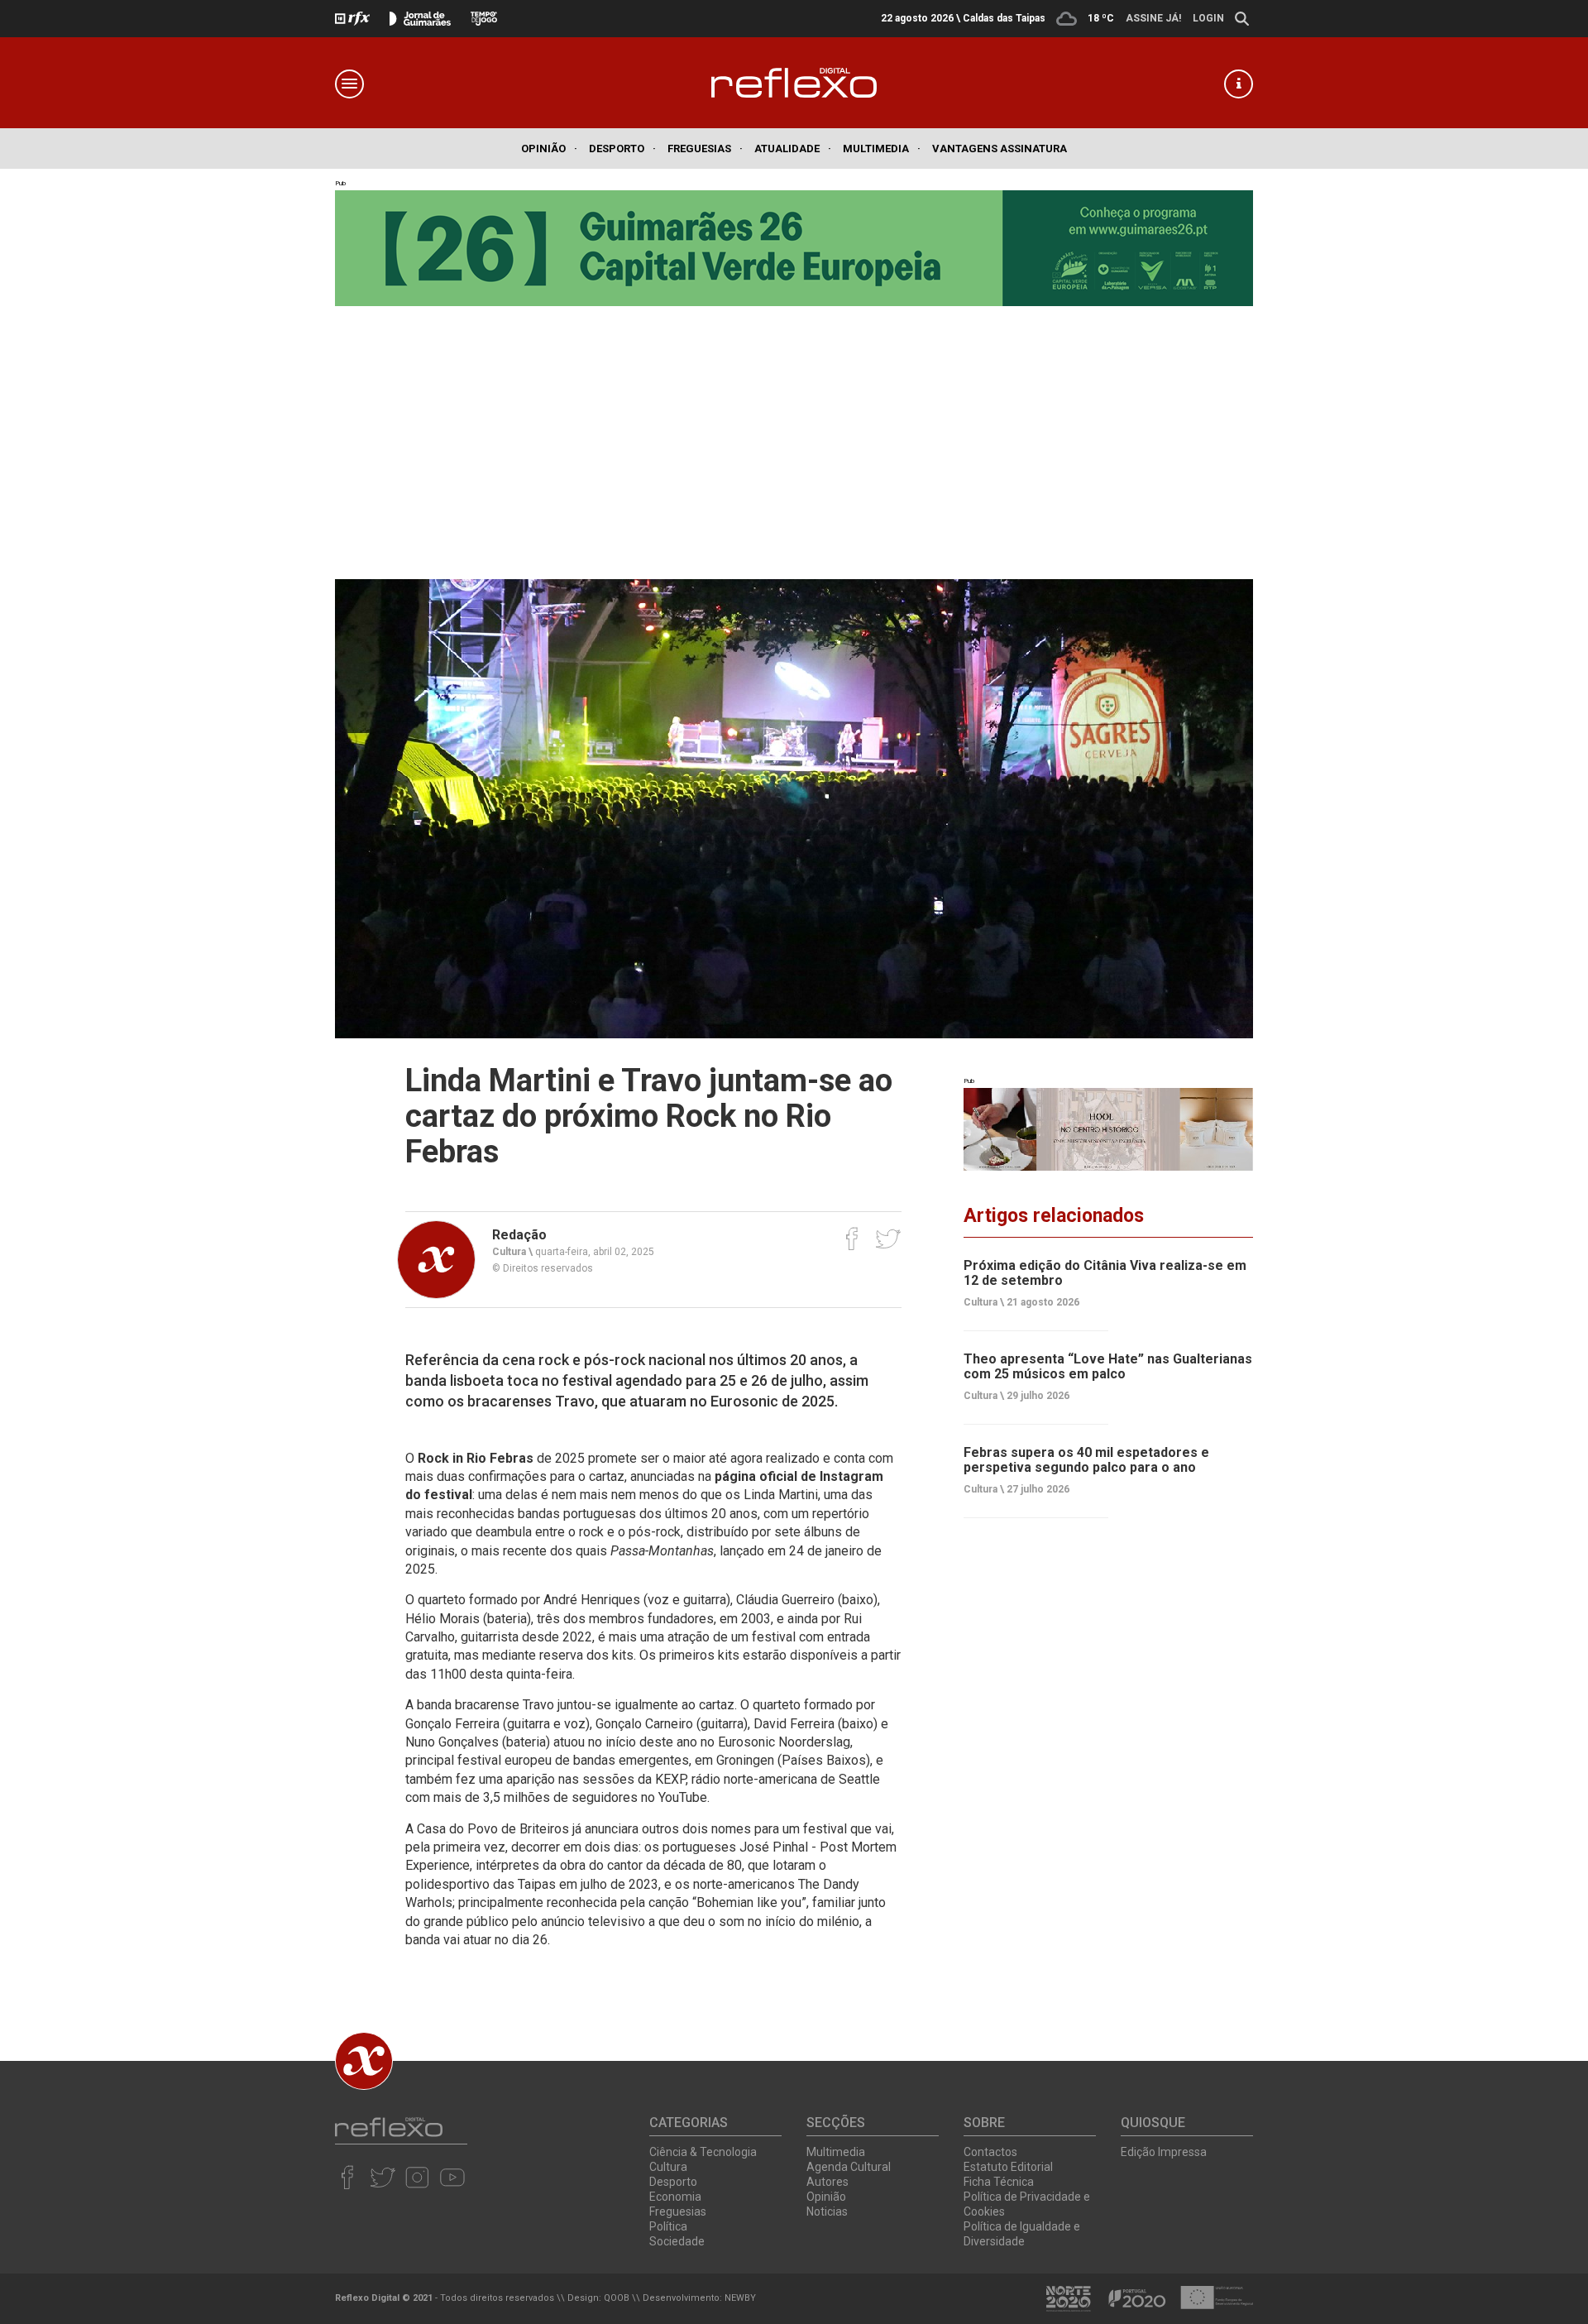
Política (668, 2226)
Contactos (990, 2152)
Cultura (668, 2167)
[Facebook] (852, 1239)
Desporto (622, 149)
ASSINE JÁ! (1153, 18)
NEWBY (740, 2298)
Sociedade (677, 2241)
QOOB (617, 2298)
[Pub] (1108, 1129)
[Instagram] (417, 2177)
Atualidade (793, 149)
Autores (827, 2182)
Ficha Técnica (999, 2182)
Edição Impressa (1164, 2152)
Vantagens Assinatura (1000, 149)
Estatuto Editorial (1008, 2167)
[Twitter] (888, 1239)
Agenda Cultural (849, 2167)
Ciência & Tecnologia (703, 2152)
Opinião (549, 149)
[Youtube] (452, 2177)
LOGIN (1208, 18)
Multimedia (882, 149)
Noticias (827, 2211)
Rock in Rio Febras (476, 1458)
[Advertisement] (794, 430)
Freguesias (705, 149)
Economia (675, 2197)
